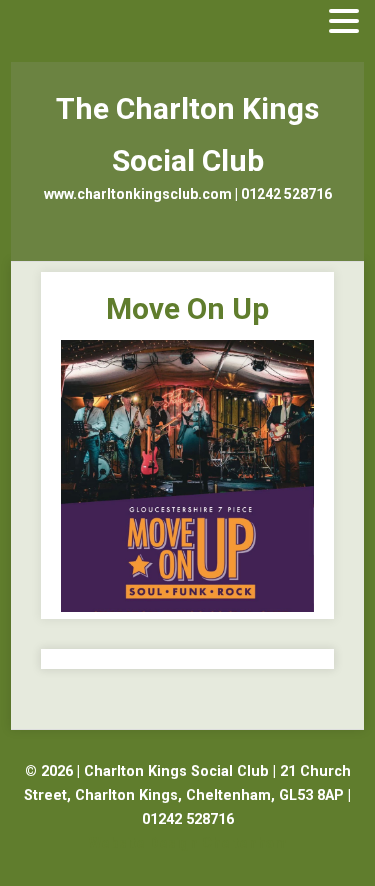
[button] (344, 22)
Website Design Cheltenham (188, 843)
